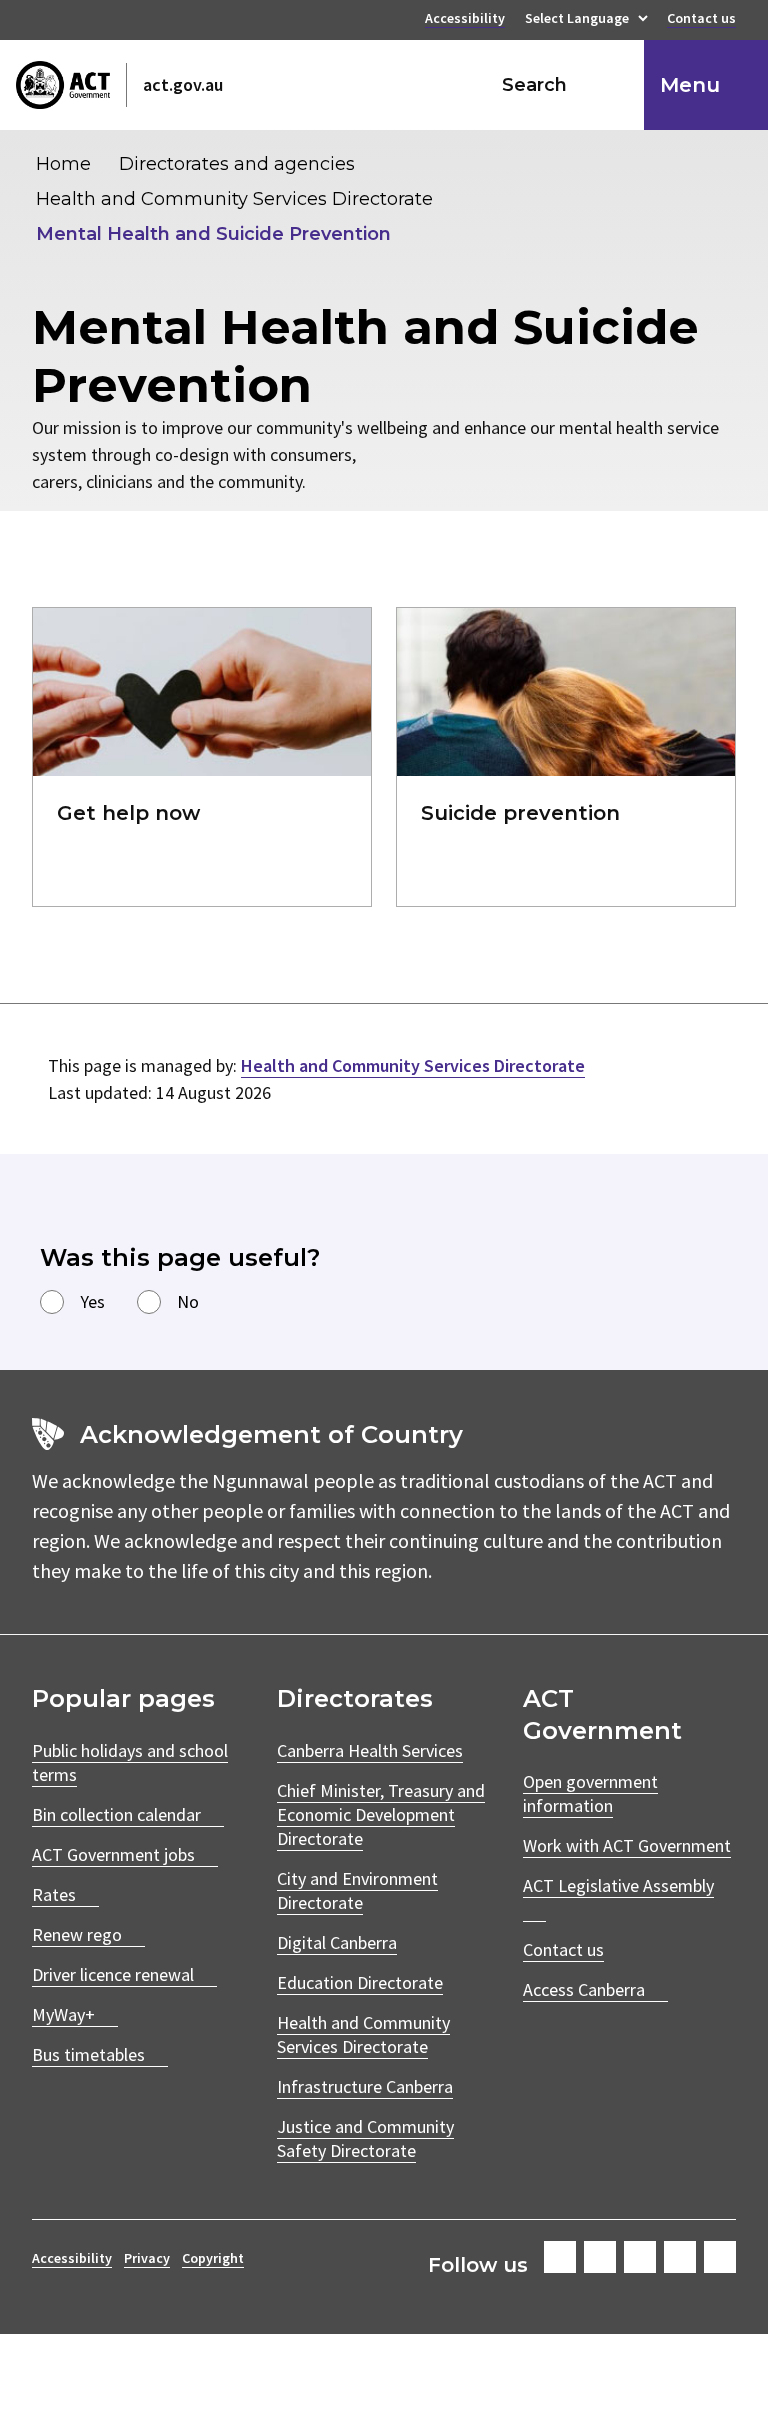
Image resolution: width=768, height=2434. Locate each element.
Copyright (213, 2258)
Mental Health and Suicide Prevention (213, 234)
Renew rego (77, 1934)
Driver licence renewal (113, 1974)
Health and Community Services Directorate (234, 199)
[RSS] (720, 2257)
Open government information (590, 1793)
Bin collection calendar (116, 1814)
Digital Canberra (337, 1942)
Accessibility (465, 20)
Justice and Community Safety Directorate (365, 2138)
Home (63, 164)
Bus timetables (88, 2054)
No (188, 1301)
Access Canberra (584, 1989)
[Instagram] (600, 2257)
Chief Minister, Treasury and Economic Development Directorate (381, 1814)
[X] (640, 2257)
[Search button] (610, 85)
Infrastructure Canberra (365, 2086)
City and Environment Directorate (357, 1890)
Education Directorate (360, 1982)
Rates (54, 1894)
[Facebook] (560, 2257)
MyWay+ (63, 2014)
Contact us (701, 20)
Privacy (147, 2258)
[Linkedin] (680, 2257)
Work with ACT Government (627, 1845)
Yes (92, 1301)
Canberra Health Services (370, 1750)
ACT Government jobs (113, 1854)
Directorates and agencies (237, 164)
